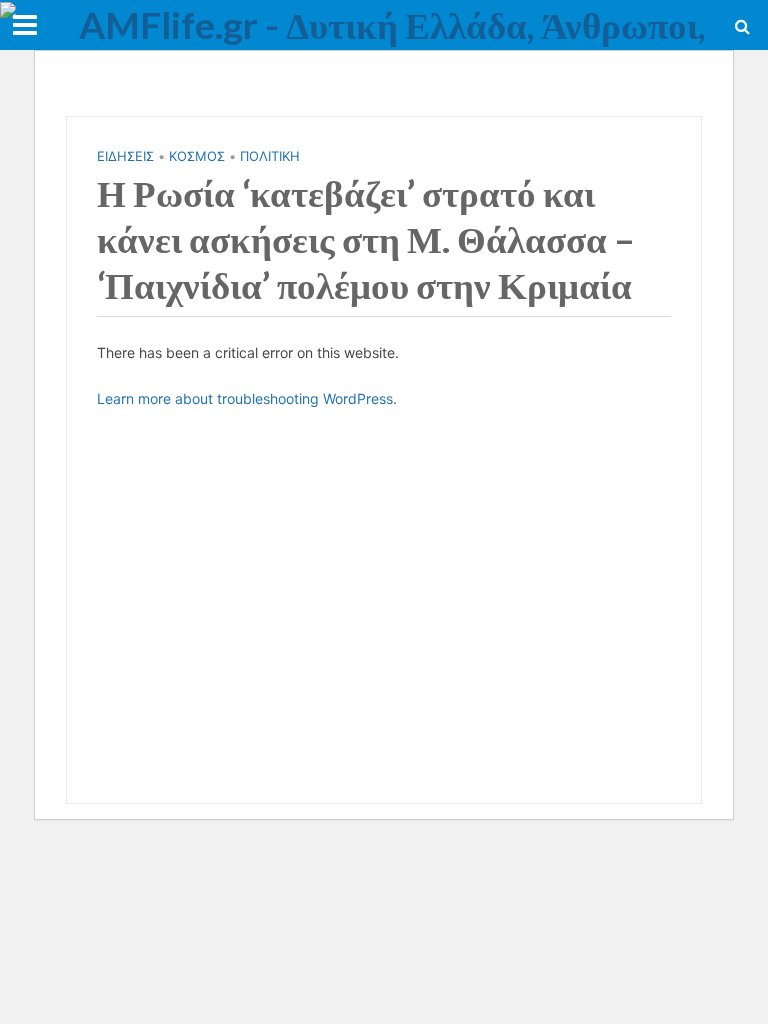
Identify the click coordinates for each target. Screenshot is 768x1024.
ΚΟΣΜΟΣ (197, 156)
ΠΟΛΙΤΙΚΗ (270, 156)
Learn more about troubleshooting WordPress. (247, 398)
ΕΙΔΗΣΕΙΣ (125, 156)
